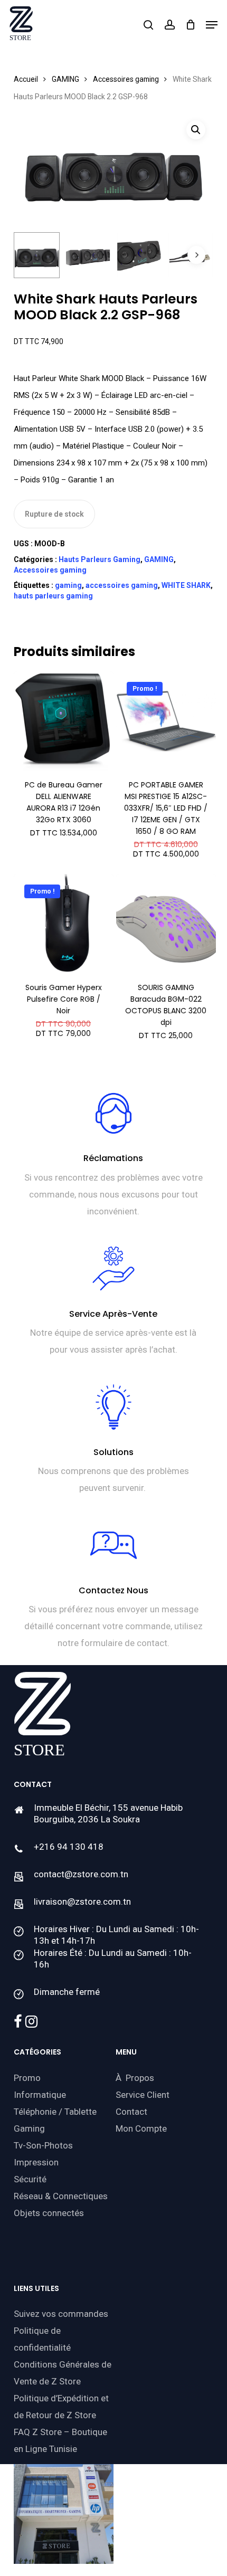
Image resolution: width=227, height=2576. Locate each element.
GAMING (65, 79)
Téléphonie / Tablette (55, 2112)
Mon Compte (141, 2128)
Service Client (143, 2095)
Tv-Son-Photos (43, 2145)
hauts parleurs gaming (53, 596)
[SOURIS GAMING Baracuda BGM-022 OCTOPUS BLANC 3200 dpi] (166, 924)
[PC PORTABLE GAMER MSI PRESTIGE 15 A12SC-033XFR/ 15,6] (166, 721)
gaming (68, 585)
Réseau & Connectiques (61, 2196)
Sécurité (30, 2179)
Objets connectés (49, 2213)
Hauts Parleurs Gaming (100, 559)
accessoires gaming (122, 585)
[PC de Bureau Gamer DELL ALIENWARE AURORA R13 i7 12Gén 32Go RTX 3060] (64, 721)
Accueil (26, 79)
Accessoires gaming (126, 79)
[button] (212, 25)
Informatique (40, 2095)
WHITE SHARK (186, 585)
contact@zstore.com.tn (81, 1874)
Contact (131, 2112)
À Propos (135, 2078)
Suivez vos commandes (61, 2314)
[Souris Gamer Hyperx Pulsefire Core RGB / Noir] (64, 924)
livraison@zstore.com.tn (82, 1902)
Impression (36, 2162)
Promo (27, 2078)
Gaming (29, 2128)
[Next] (196, 255)
